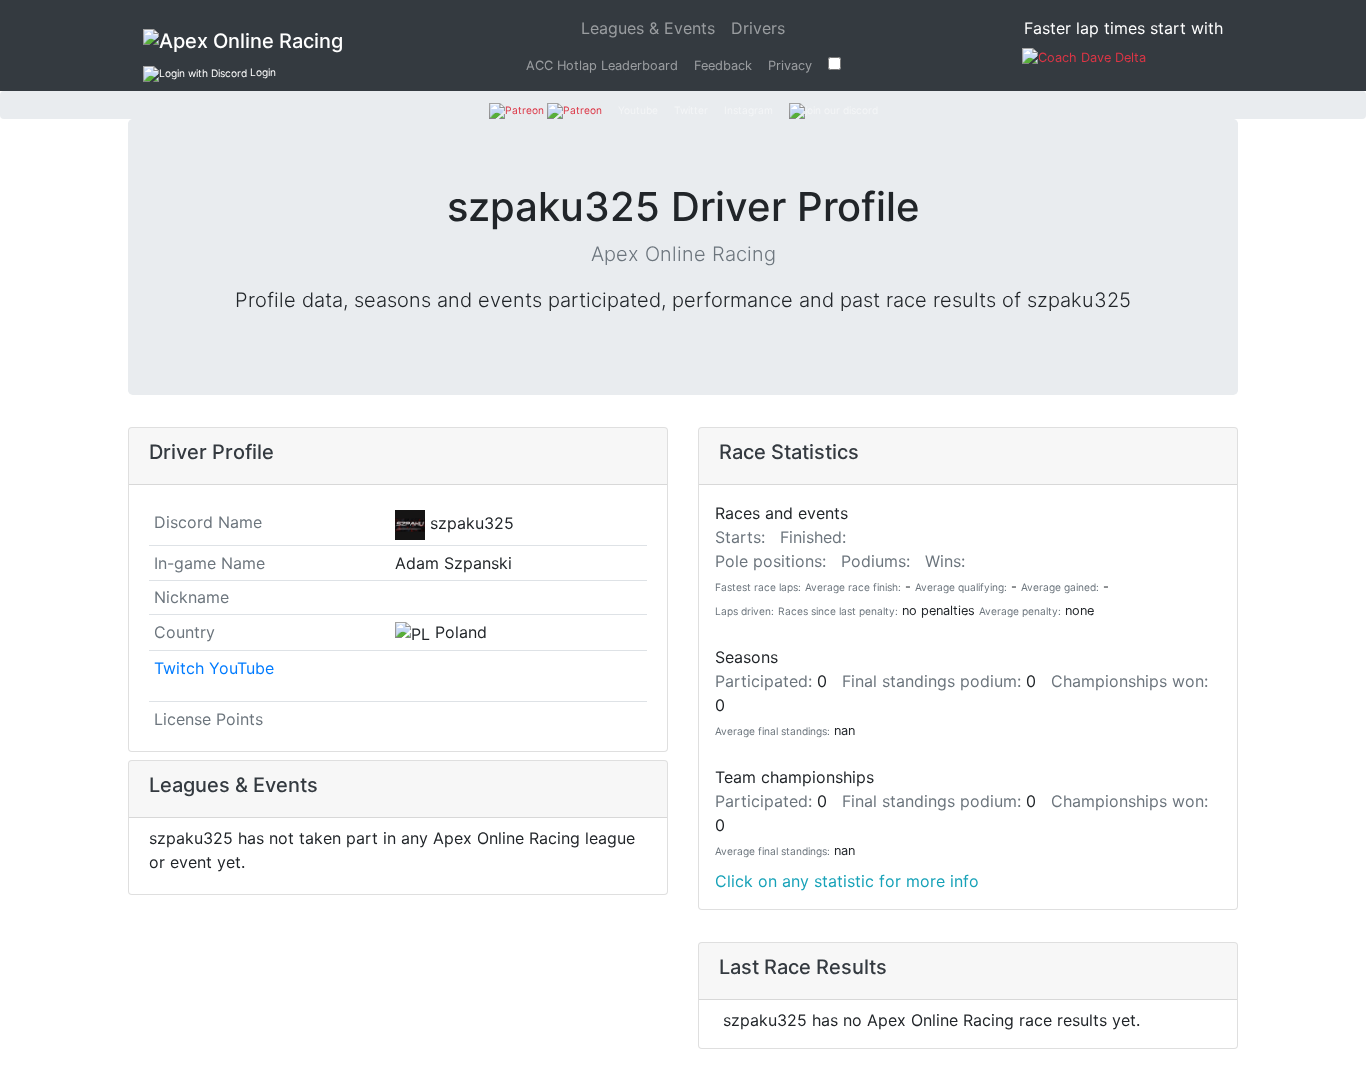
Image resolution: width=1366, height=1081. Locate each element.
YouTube (241, 668)
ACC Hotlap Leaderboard (602, 65)
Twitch (179, 668)
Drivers (758, 28)
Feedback (723, 65)
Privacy (790, 65)
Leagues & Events (652, 27)
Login (261, 72)
